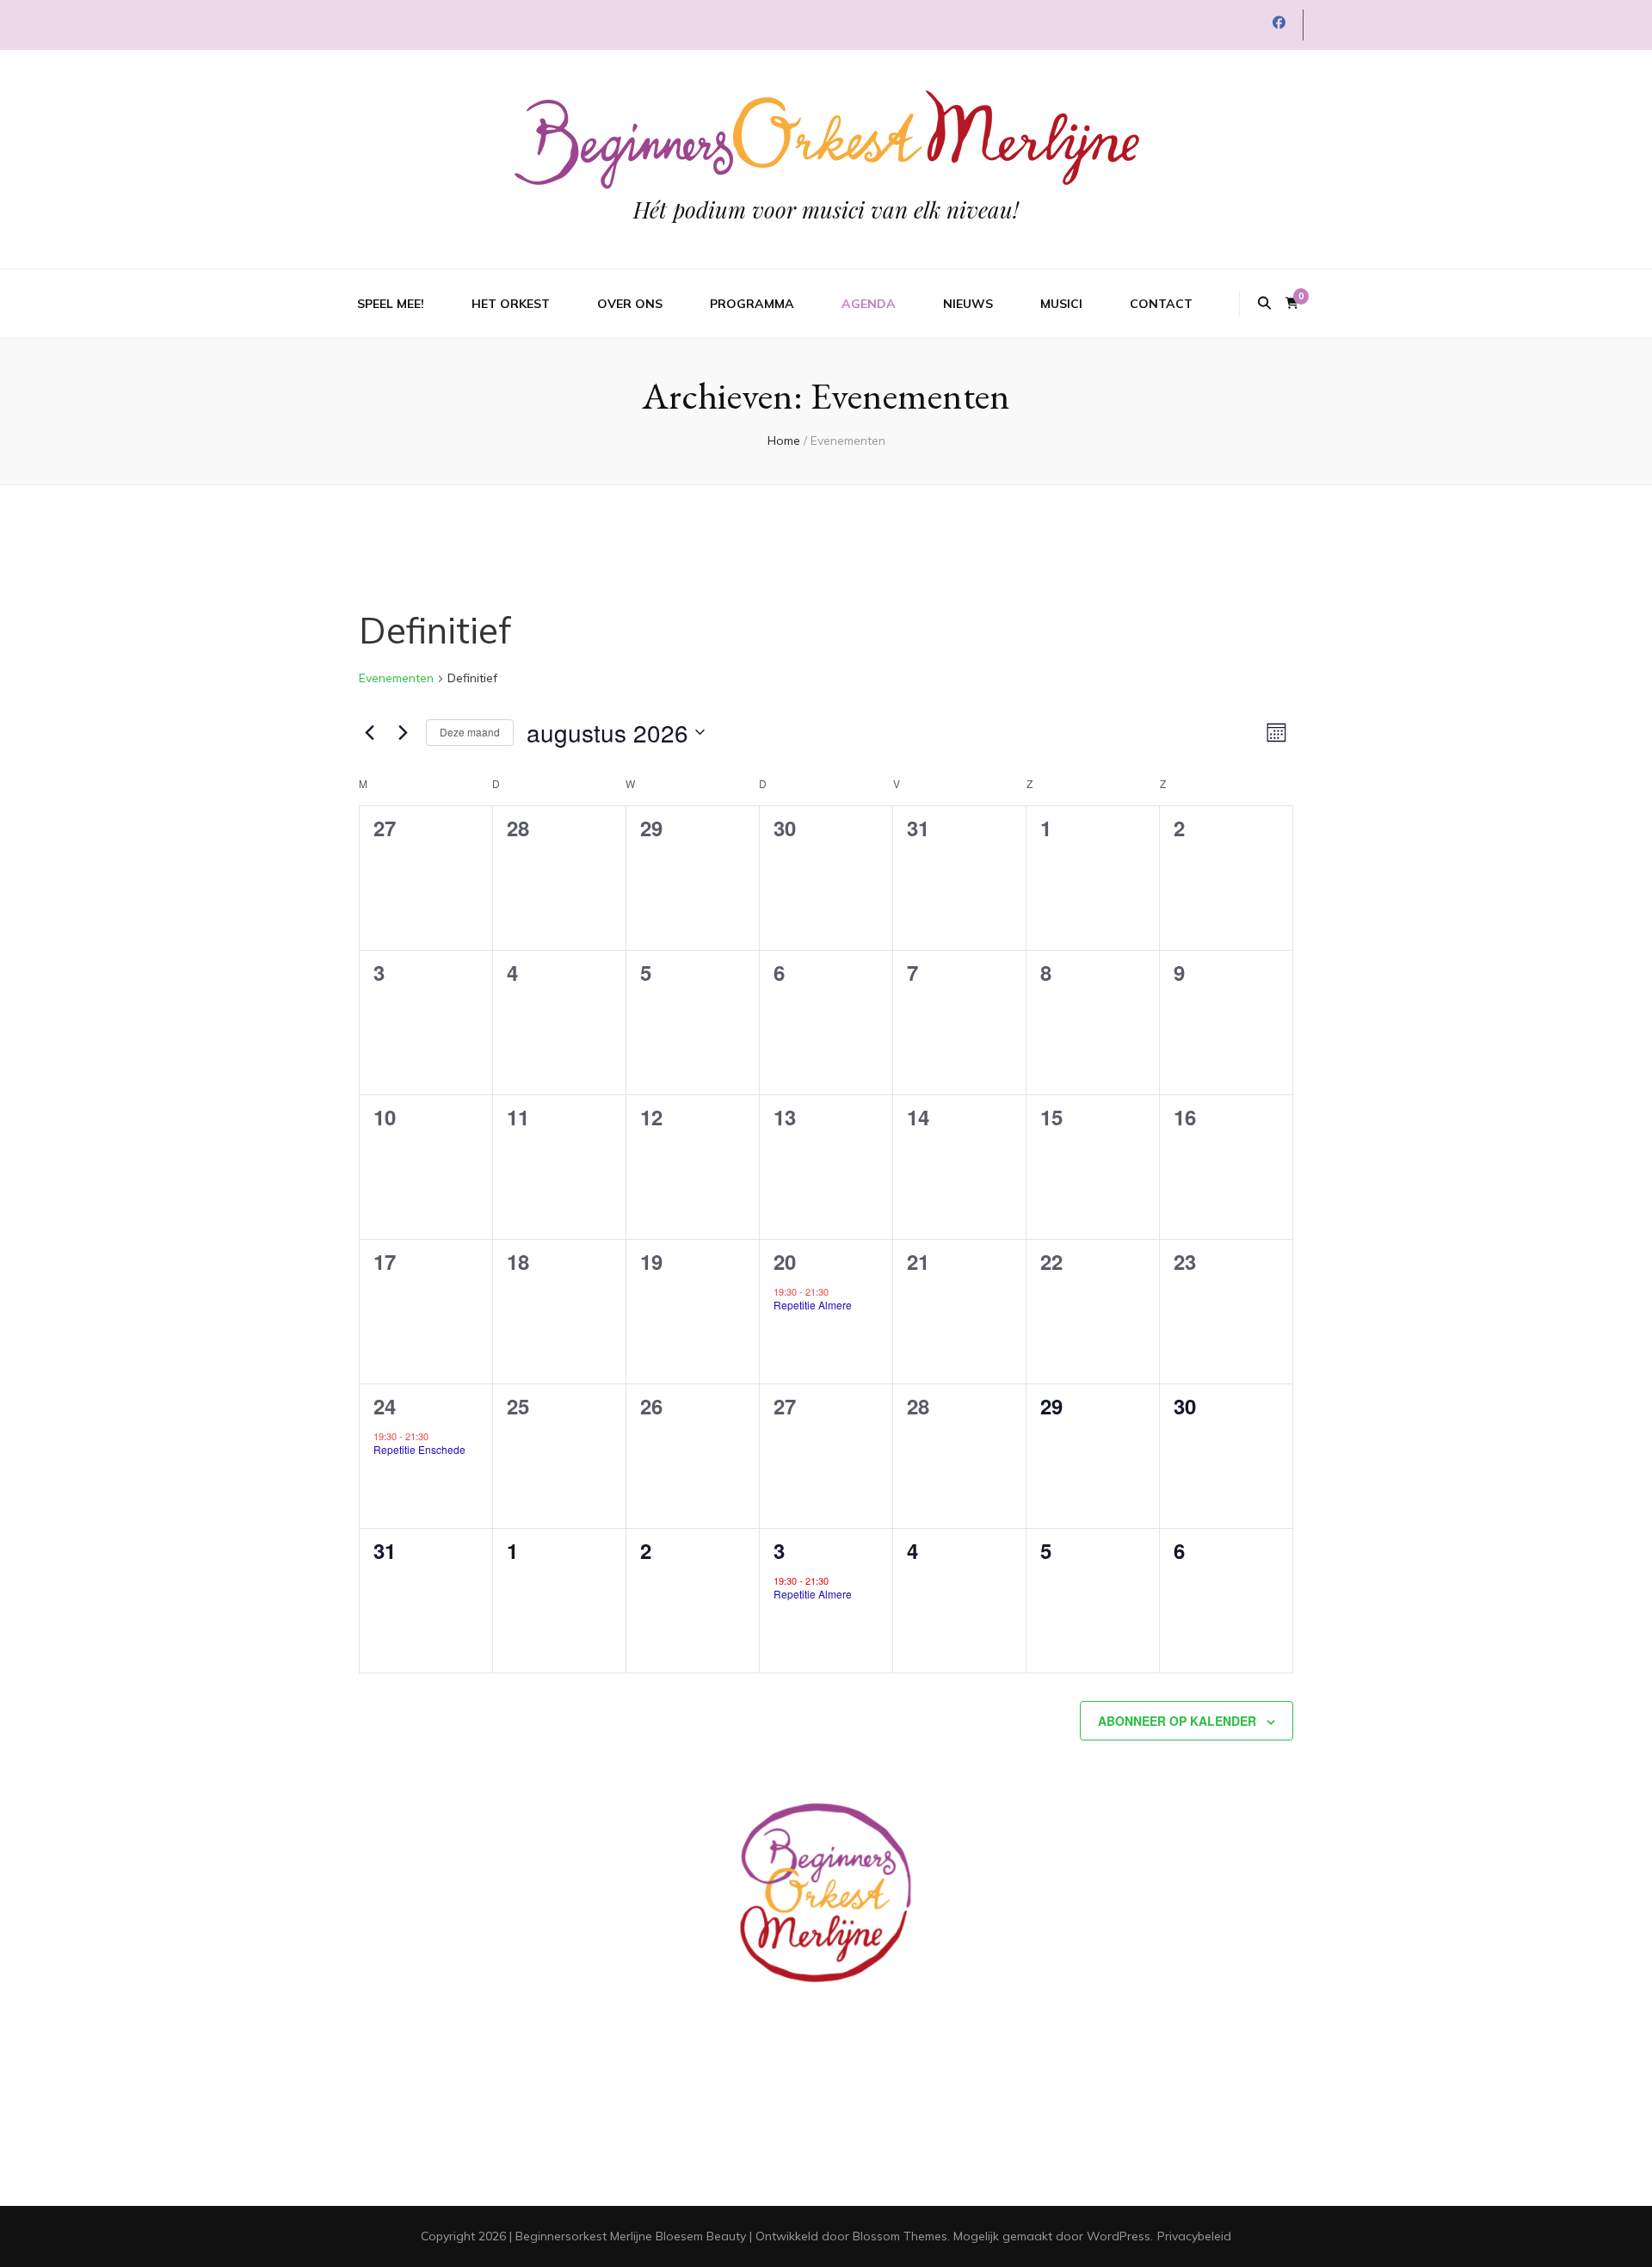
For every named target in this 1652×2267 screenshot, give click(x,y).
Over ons (630, 304)
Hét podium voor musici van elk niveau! (826, 209)
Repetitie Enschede (419, 1449)
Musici (1061, 304)
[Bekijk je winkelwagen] (1292, 303)
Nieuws (968, 304)
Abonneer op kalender (1177, 1721)
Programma (752, 304)
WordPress (1119, 2236)
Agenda (869, 304)
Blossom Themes (900, 2236)
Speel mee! (391, 304)
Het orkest (511, 304)
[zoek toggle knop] (1264, 304)
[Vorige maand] (369, 732)
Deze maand (470, 732)
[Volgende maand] (403, 732)
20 (785, 1261)
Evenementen (396, 678)
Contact (1161, 304)
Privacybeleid (1194, 2236)
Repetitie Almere (813, 1305)
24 (385, 1406)
